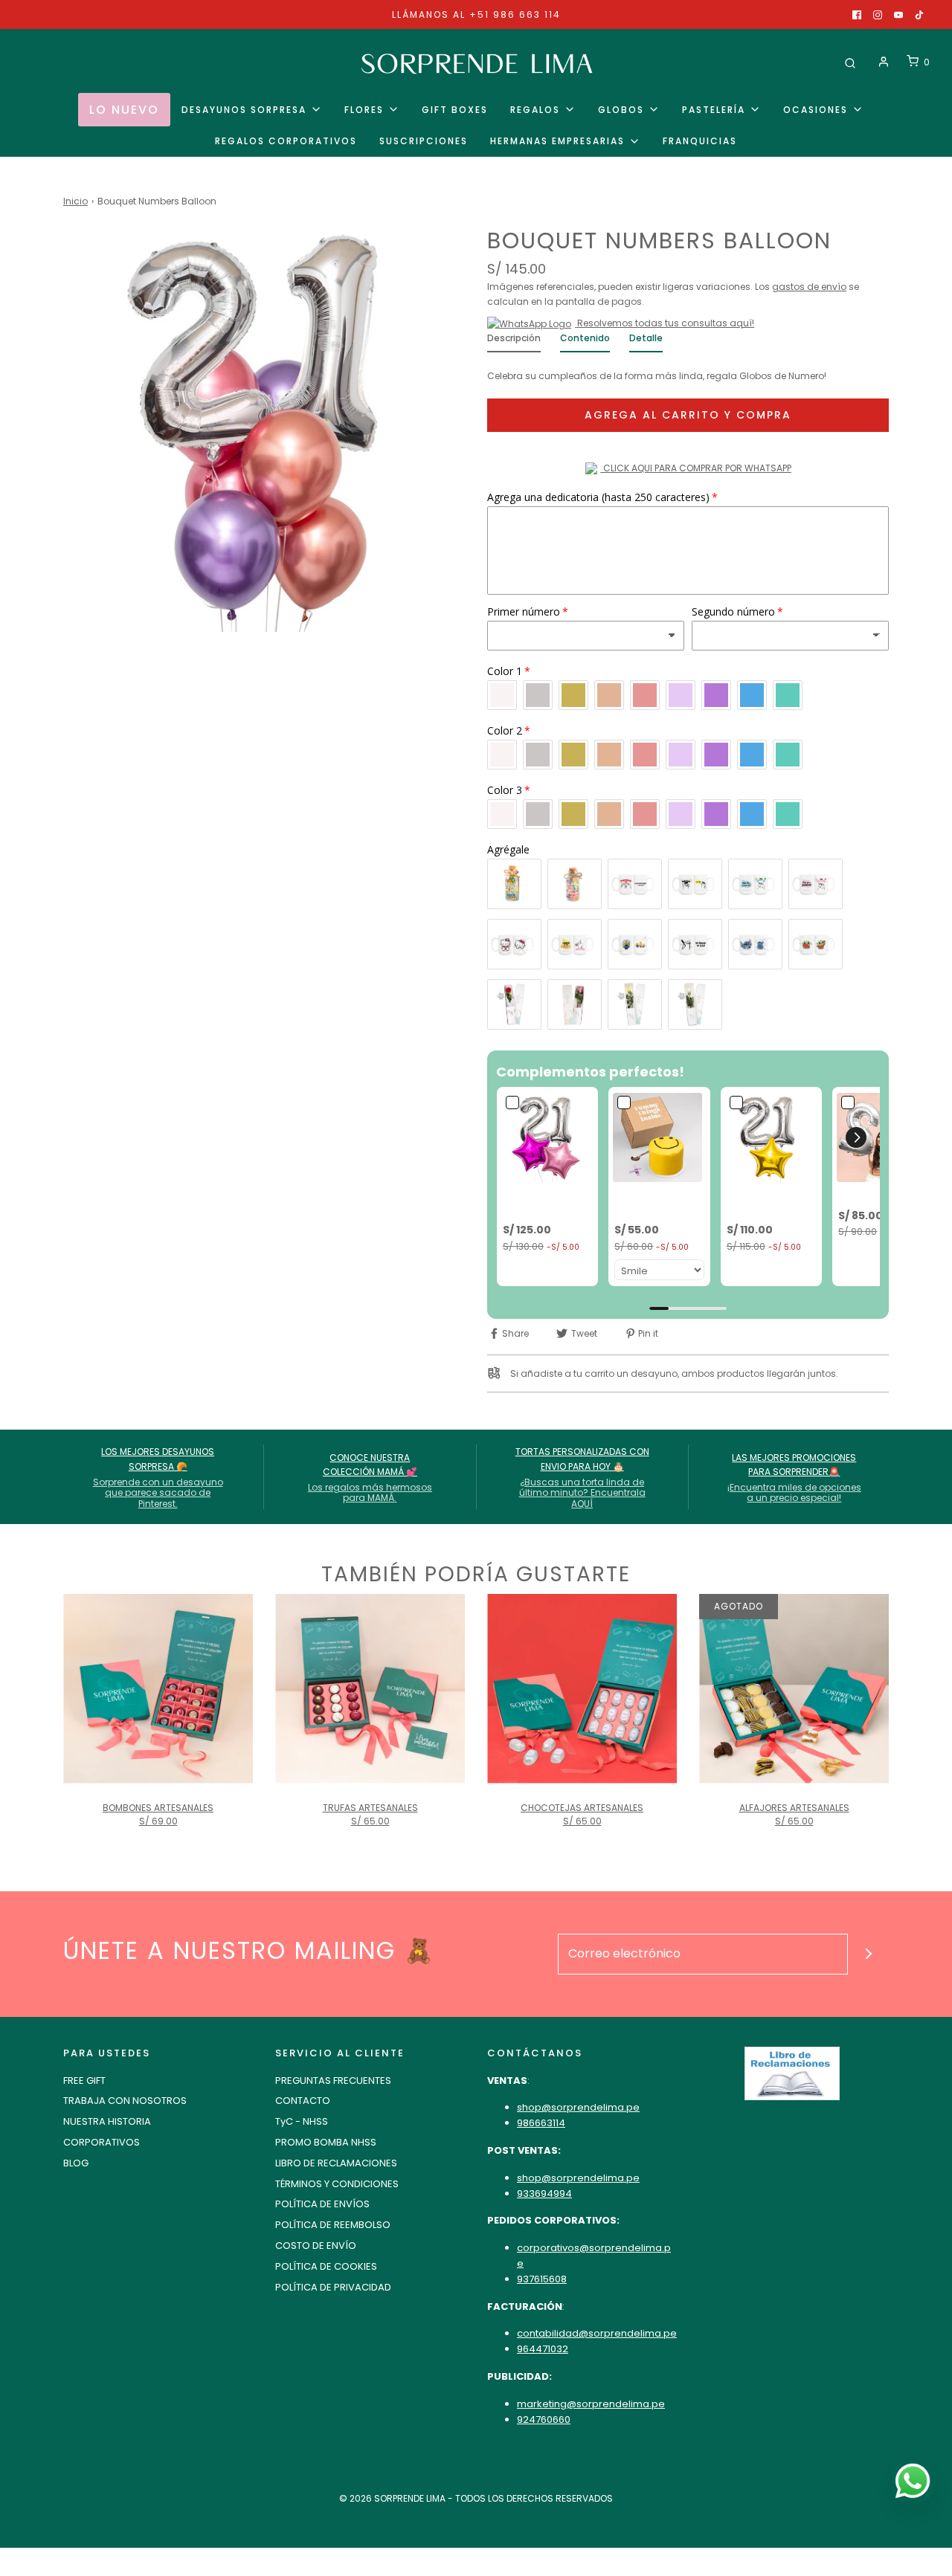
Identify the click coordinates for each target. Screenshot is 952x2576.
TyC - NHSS (302, 2121)
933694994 (544, 2194)
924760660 (544, 2420)
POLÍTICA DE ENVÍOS (322, 2204)
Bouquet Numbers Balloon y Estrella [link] (770, 1203)
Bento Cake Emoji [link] (644, 1203)
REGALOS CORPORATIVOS (286, 141)
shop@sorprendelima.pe (578, 2107)
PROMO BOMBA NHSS (326, 2142)
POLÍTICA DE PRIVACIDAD (333, 2287)
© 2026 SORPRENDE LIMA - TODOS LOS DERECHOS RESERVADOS (476, 2498)
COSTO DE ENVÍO (316, 2246)
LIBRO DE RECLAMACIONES (336, 2163)
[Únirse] (868, 1954)
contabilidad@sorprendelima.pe (597, 2333)
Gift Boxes (455, 110)
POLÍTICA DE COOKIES (326, 2266)
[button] (856, 1137)
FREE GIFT (84, 2081)
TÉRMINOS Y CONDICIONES (337, 2184)
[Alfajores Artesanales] (794, 1689)
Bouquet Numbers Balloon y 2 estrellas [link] (546, 1203)
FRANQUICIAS (700, 141)
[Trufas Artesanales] (370, 1689)
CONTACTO (303, 2101)
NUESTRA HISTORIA (107, 2121)
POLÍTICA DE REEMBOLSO (333, 2225)
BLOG (76, 2163)
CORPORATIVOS (102, 2142)
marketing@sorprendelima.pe (591, 2404)
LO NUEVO (124, 110)
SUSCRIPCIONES (424, 141)
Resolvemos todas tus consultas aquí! (665, 323)
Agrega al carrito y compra (688, 415)
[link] (547, 1137)
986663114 (541, 2123)
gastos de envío (809, 287)
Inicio (75, 201)
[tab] (514, 342)
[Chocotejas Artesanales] (582, 1689)
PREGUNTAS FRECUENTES (333, 2081)
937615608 (542, 2279)
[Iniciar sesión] (884, 62)
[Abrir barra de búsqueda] (850, 62)
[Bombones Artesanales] (158, 1689)
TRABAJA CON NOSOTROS (125, 2101)
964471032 (543, 2349)
